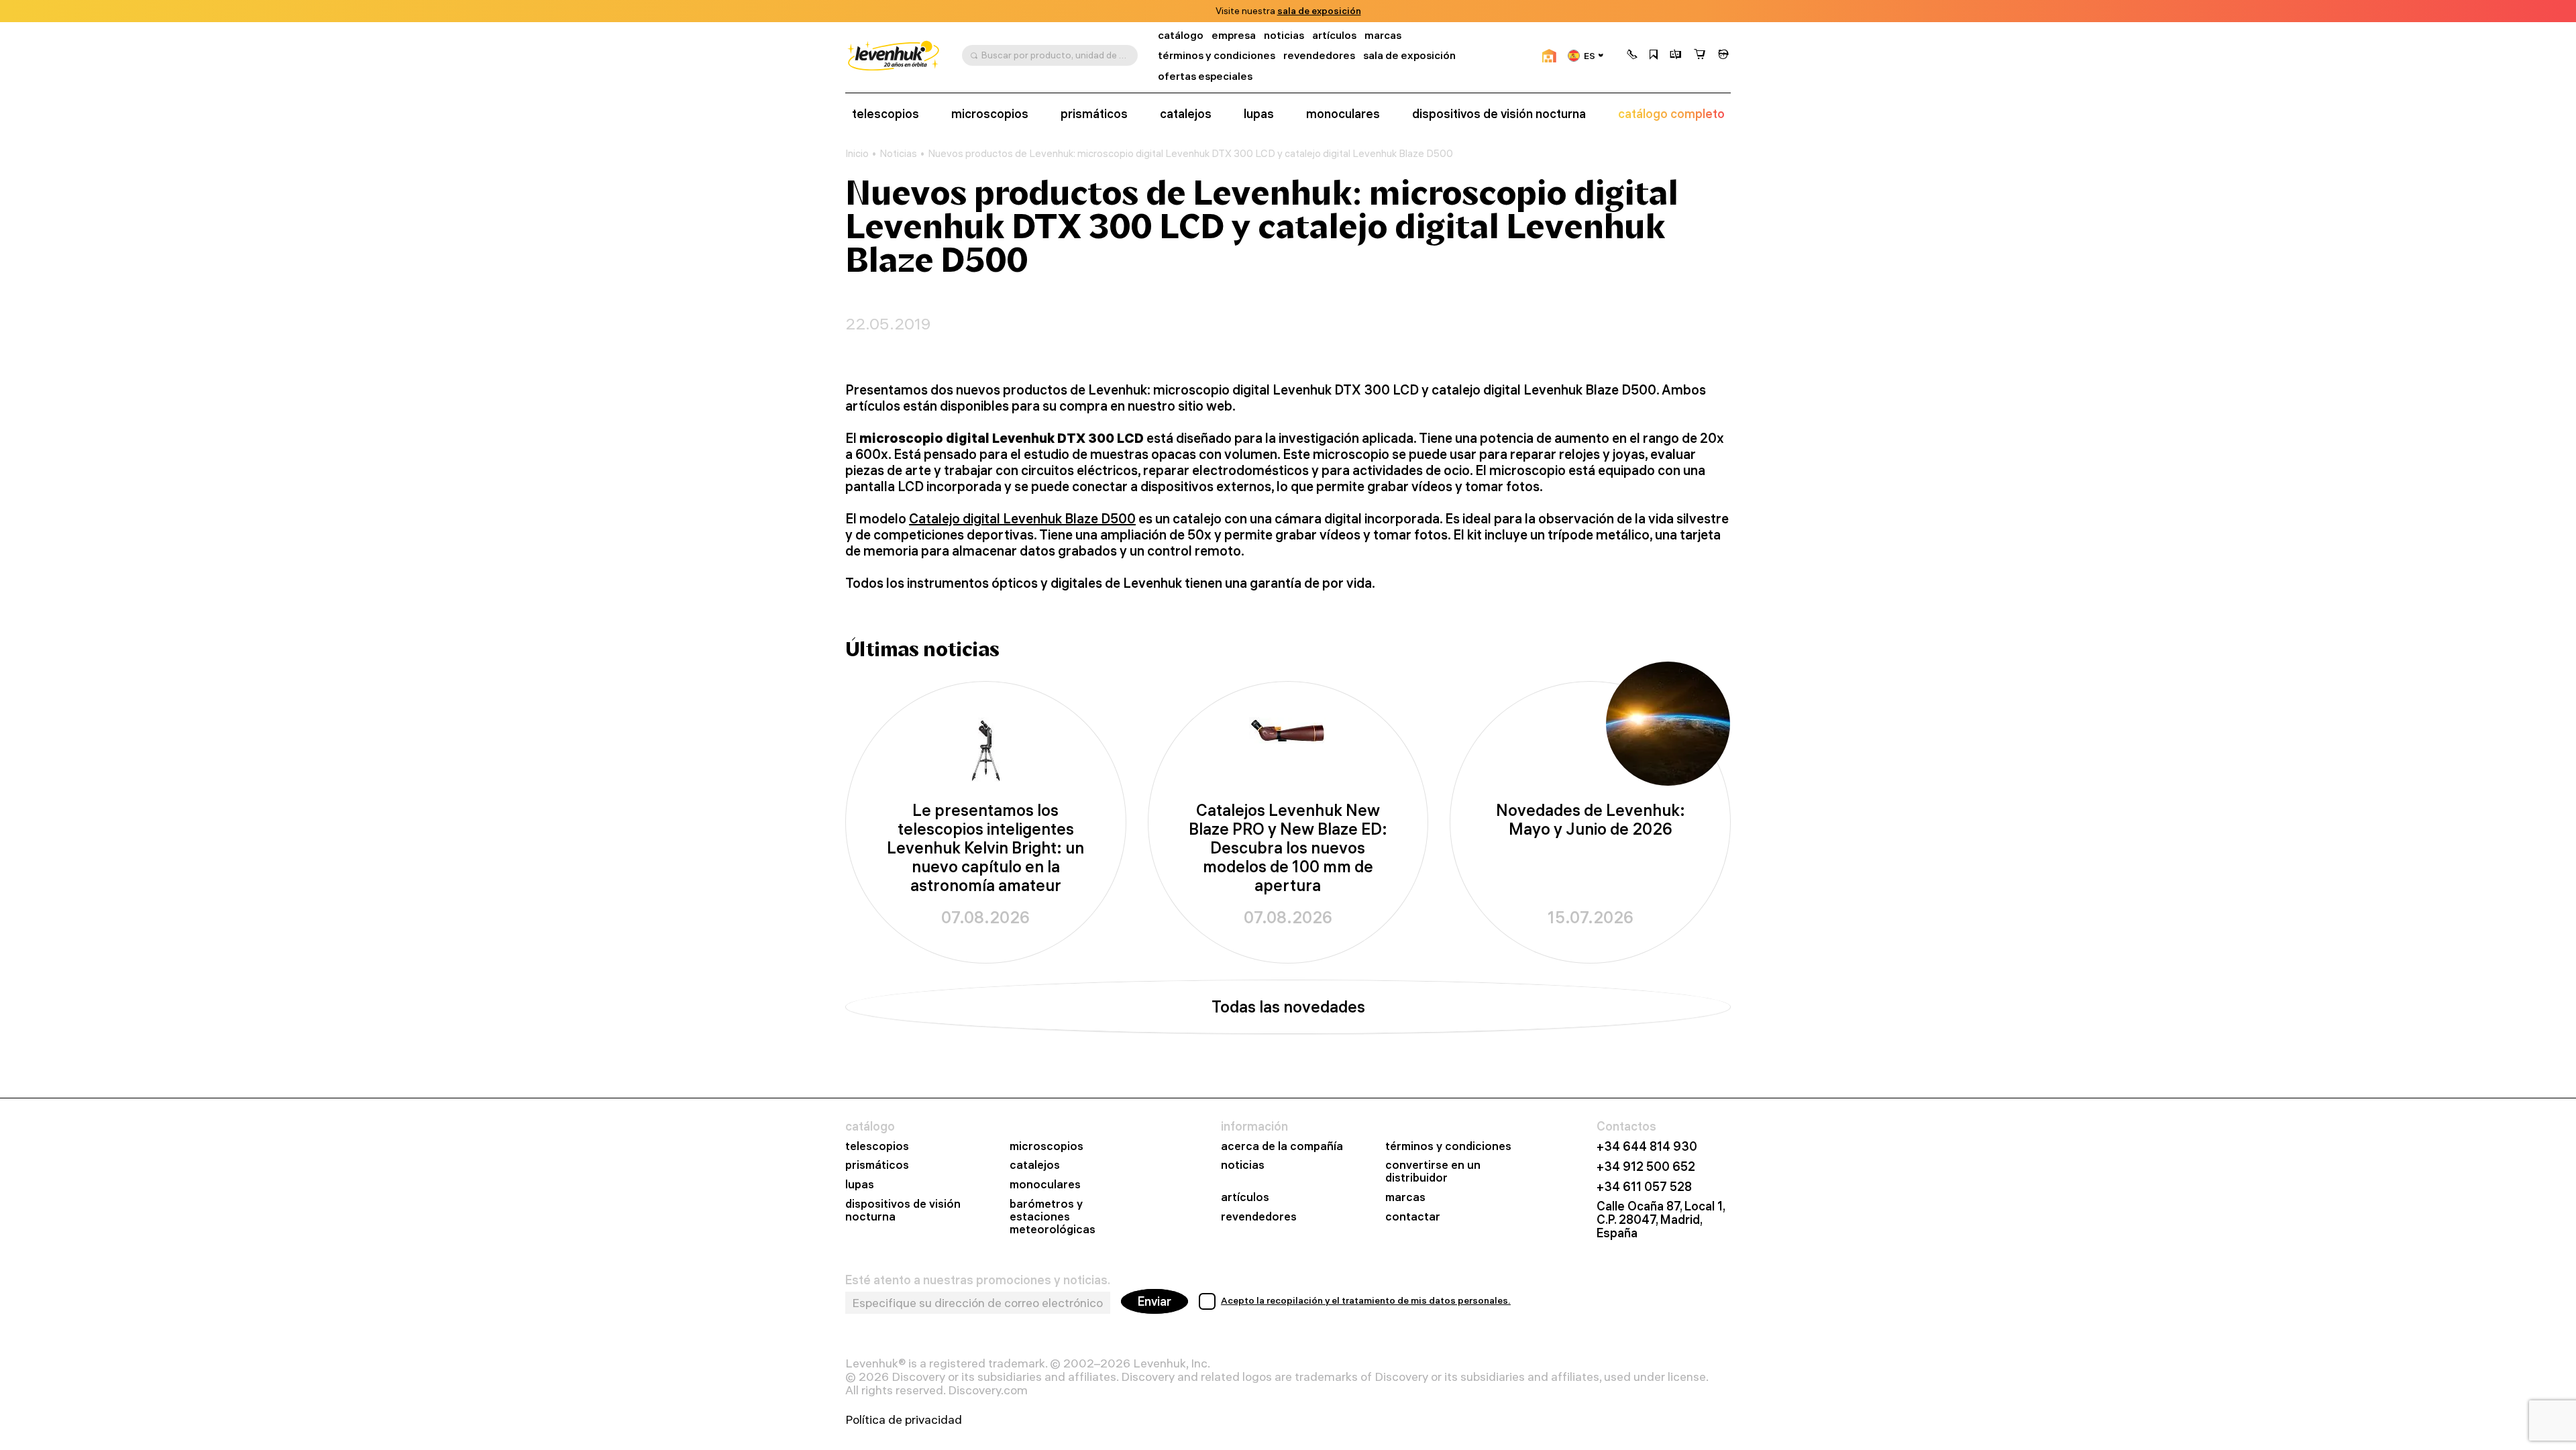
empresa (1234, 35)
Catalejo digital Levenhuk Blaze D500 (1022, 518)
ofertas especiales (1205, 76)
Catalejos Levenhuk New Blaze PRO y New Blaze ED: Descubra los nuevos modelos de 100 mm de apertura (1288, 847)
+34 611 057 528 (1644, 1187)
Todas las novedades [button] (1288, 1006)
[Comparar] (1676, 56)
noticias (1284, 35)
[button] (1632, 56)
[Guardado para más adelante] (1654, 56)
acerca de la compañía (1282, 1146)
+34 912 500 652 (1646, 1167)
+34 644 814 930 (1647, 1147)
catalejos (1186, 114)
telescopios (885, 114)
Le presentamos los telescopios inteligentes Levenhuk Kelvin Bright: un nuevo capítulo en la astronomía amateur (985, 847)
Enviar (1155, 1301)
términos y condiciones (1217, 55)
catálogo (1181, 35)
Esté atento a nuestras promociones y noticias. (978, 1280)
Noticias (898, 154)
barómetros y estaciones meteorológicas (1053, 1217)
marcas (1383, 35)
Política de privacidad (904, 1420)
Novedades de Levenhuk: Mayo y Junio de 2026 (1591, 820)
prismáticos (1094, 114)
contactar (1413, 1217)
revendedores (1319, 55)
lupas (1259, 114)
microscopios (990, 114)
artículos (1334, 35)
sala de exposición (1319, 11)
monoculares (1343, 114)
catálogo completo (1671, 114)
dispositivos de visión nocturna (1499, 114)
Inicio (857, 154)
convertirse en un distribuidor (1433, 1172)
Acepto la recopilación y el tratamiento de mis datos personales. (1366, 1300)
